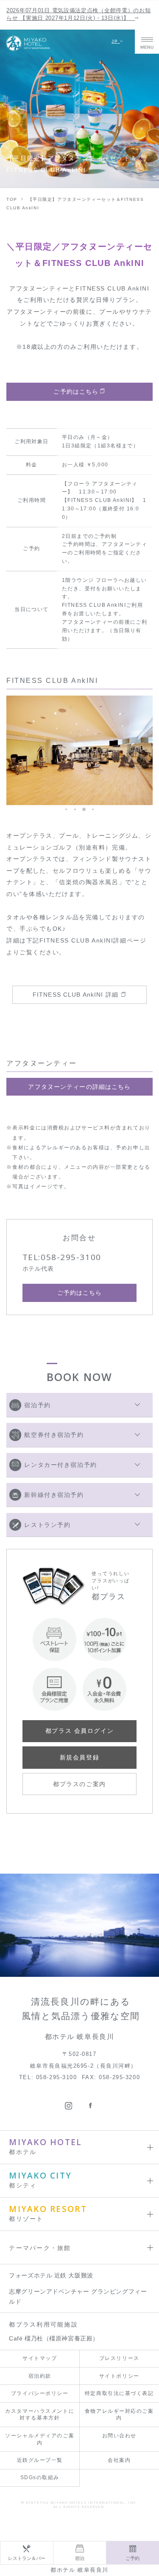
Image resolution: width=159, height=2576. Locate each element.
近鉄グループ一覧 (40, 2460)
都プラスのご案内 (79, 1784)
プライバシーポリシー (40, 2393)
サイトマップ (40, 2358)
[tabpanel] (79, 750)
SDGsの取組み (40, 2477)
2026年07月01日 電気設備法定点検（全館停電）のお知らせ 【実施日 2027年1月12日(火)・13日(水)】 (79, 14)
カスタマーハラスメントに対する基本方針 (40, 2415)
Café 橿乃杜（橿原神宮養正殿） (54, 2338)
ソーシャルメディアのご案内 (40, 2439)
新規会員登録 (79, 1757)
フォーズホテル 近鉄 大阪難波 (51, 2275)
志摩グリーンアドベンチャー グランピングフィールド (78, 2296)
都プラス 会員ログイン (79, 1731)
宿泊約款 (40, 2376)
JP (116, 41)
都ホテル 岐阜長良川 (79, 2570)
